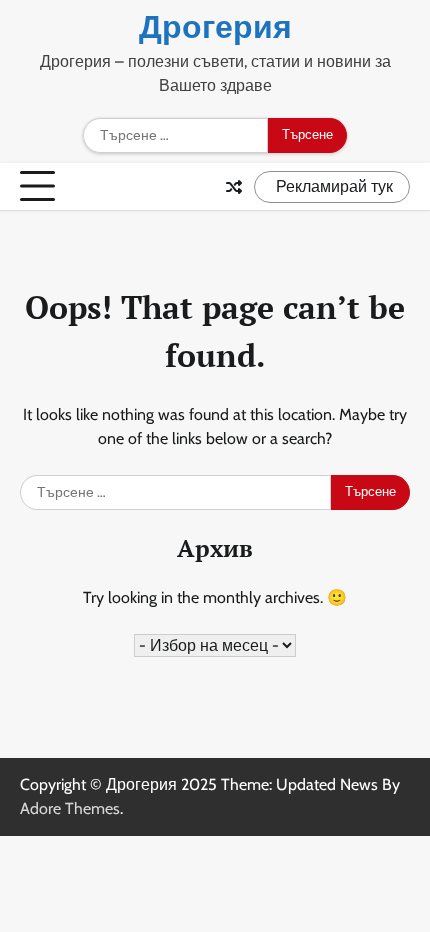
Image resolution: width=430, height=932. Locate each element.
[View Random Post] (234, 187)
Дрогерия (215, 26)
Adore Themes (70, 808)
